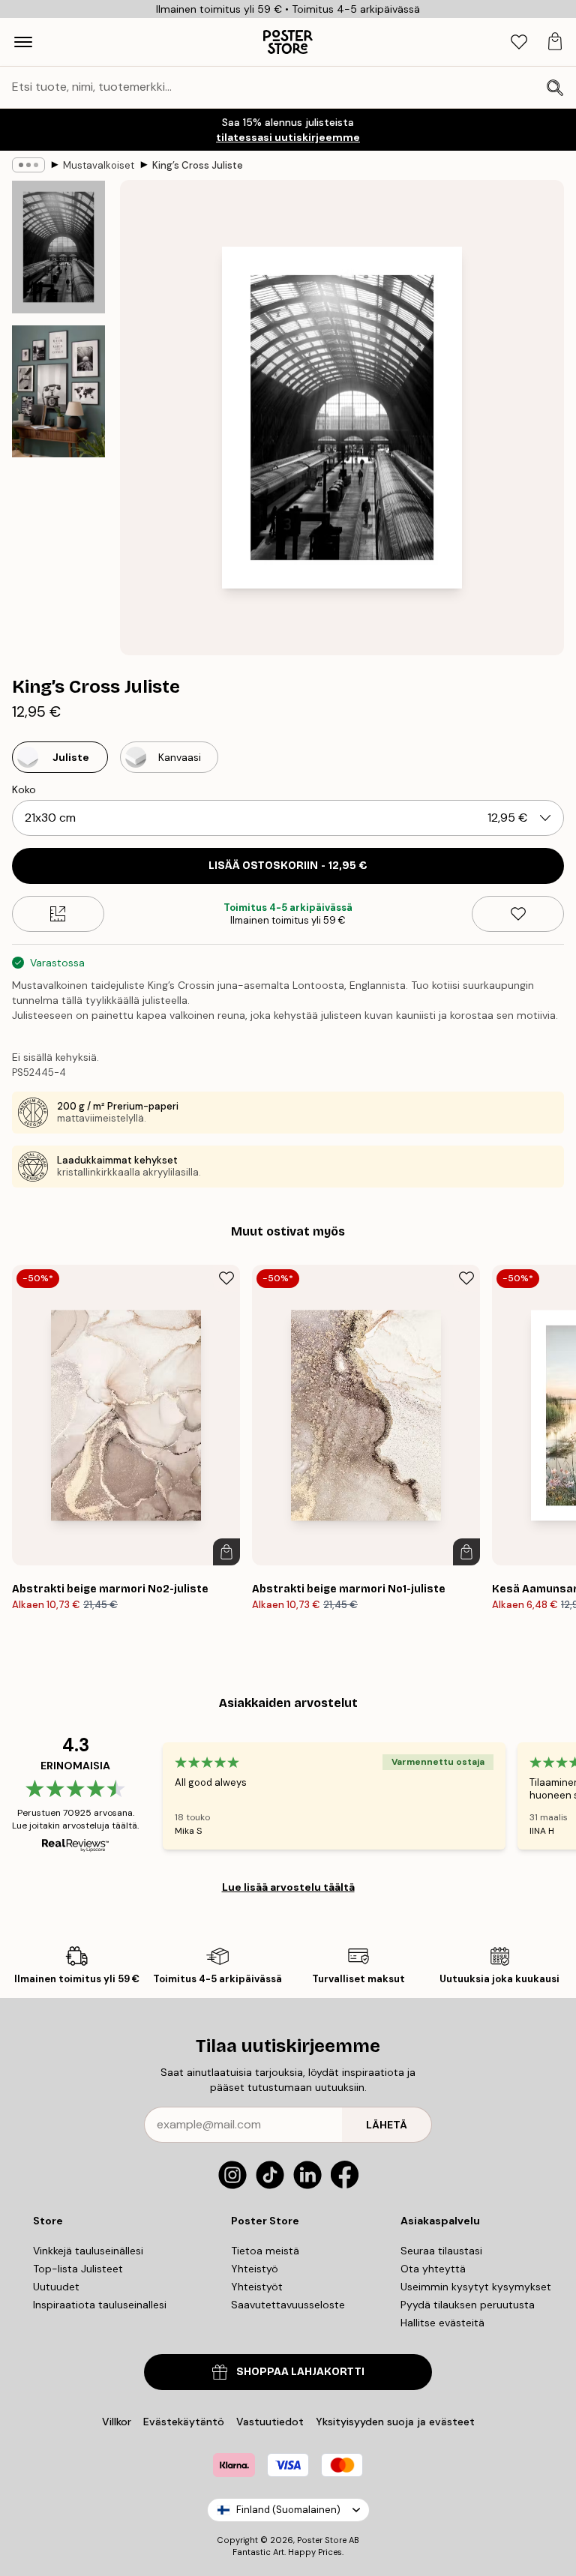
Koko (24, 789)
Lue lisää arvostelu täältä (288, 1887)
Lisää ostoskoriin (288, 866)
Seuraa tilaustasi (441, 2251)
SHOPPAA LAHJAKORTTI (300, 2372)
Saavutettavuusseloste (288, 2305)
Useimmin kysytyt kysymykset (476, 2287)
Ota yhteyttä (433, 2269)
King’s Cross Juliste (198, 165)
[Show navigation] (23, 42)
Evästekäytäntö (184, 2422)
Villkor (117, 2422)
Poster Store (322, 2540)
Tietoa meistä (265, 2251)
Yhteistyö (255, 2269)
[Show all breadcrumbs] (28, 165)
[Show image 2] (58, 391)
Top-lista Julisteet (78, 2269)
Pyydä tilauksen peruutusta (468, 2305)
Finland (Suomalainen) (288, 2510)
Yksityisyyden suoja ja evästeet (395, 2422)
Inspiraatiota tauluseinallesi (100, 2305)
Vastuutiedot (270, 2422)
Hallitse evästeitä (442, 2323)
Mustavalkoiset (99, 165)
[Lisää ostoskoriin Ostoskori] (226, 1552)
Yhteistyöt (257, 2287)
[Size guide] (58, 914)
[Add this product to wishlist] (518, 914)
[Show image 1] (58, 247)
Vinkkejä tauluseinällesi (88, 2251)
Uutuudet (56, 2287)
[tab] (519, 42)
